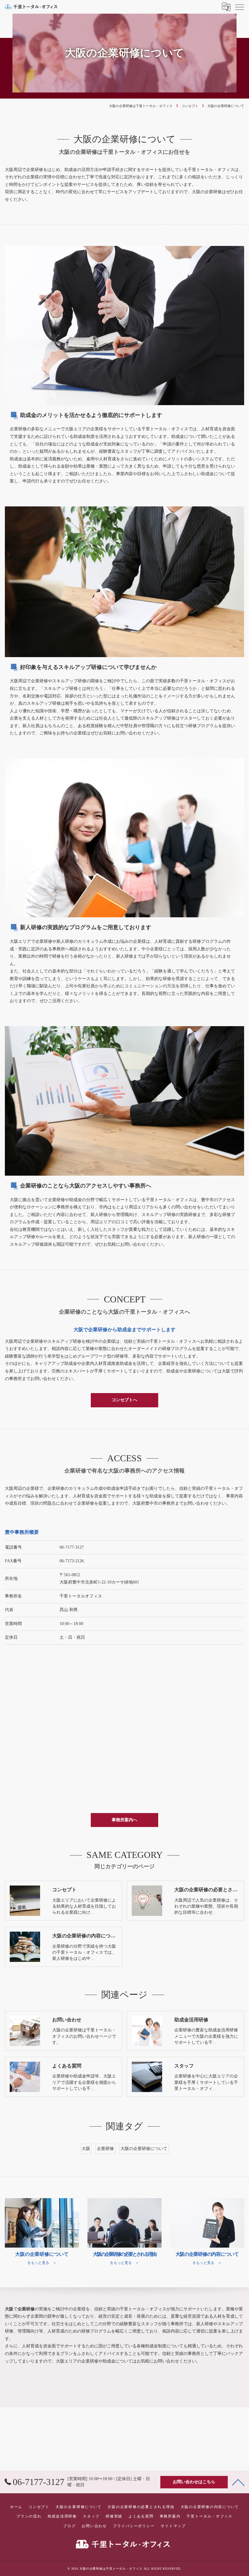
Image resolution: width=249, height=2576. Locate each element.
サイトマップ (173, 2526)
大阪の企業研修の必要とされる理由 (141, 2507)
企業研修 (105, 2149)
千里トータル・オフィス (209, 2516)
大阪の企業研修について (144, 2149)
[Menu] (240, 7)
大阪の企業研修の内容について (210, 2507)
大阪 (86, 2149)
